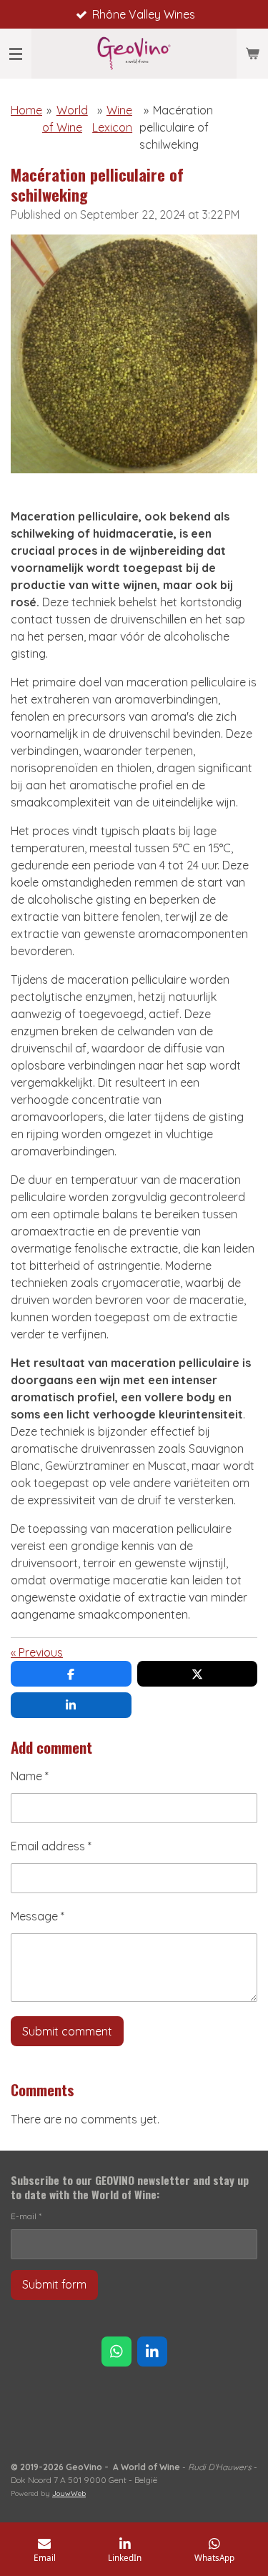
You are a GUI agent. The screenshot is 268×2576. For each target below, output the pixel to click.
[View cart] (252, 54)
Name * (30, 1776)
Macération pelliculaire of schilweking (177, 127)
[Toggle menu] (16, 54)
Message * (38, 1916)
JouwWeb (69, 2493)
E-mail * (26, 2216)
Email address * (51, 1846)
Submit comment (67, 2031)
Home (26, 110)
